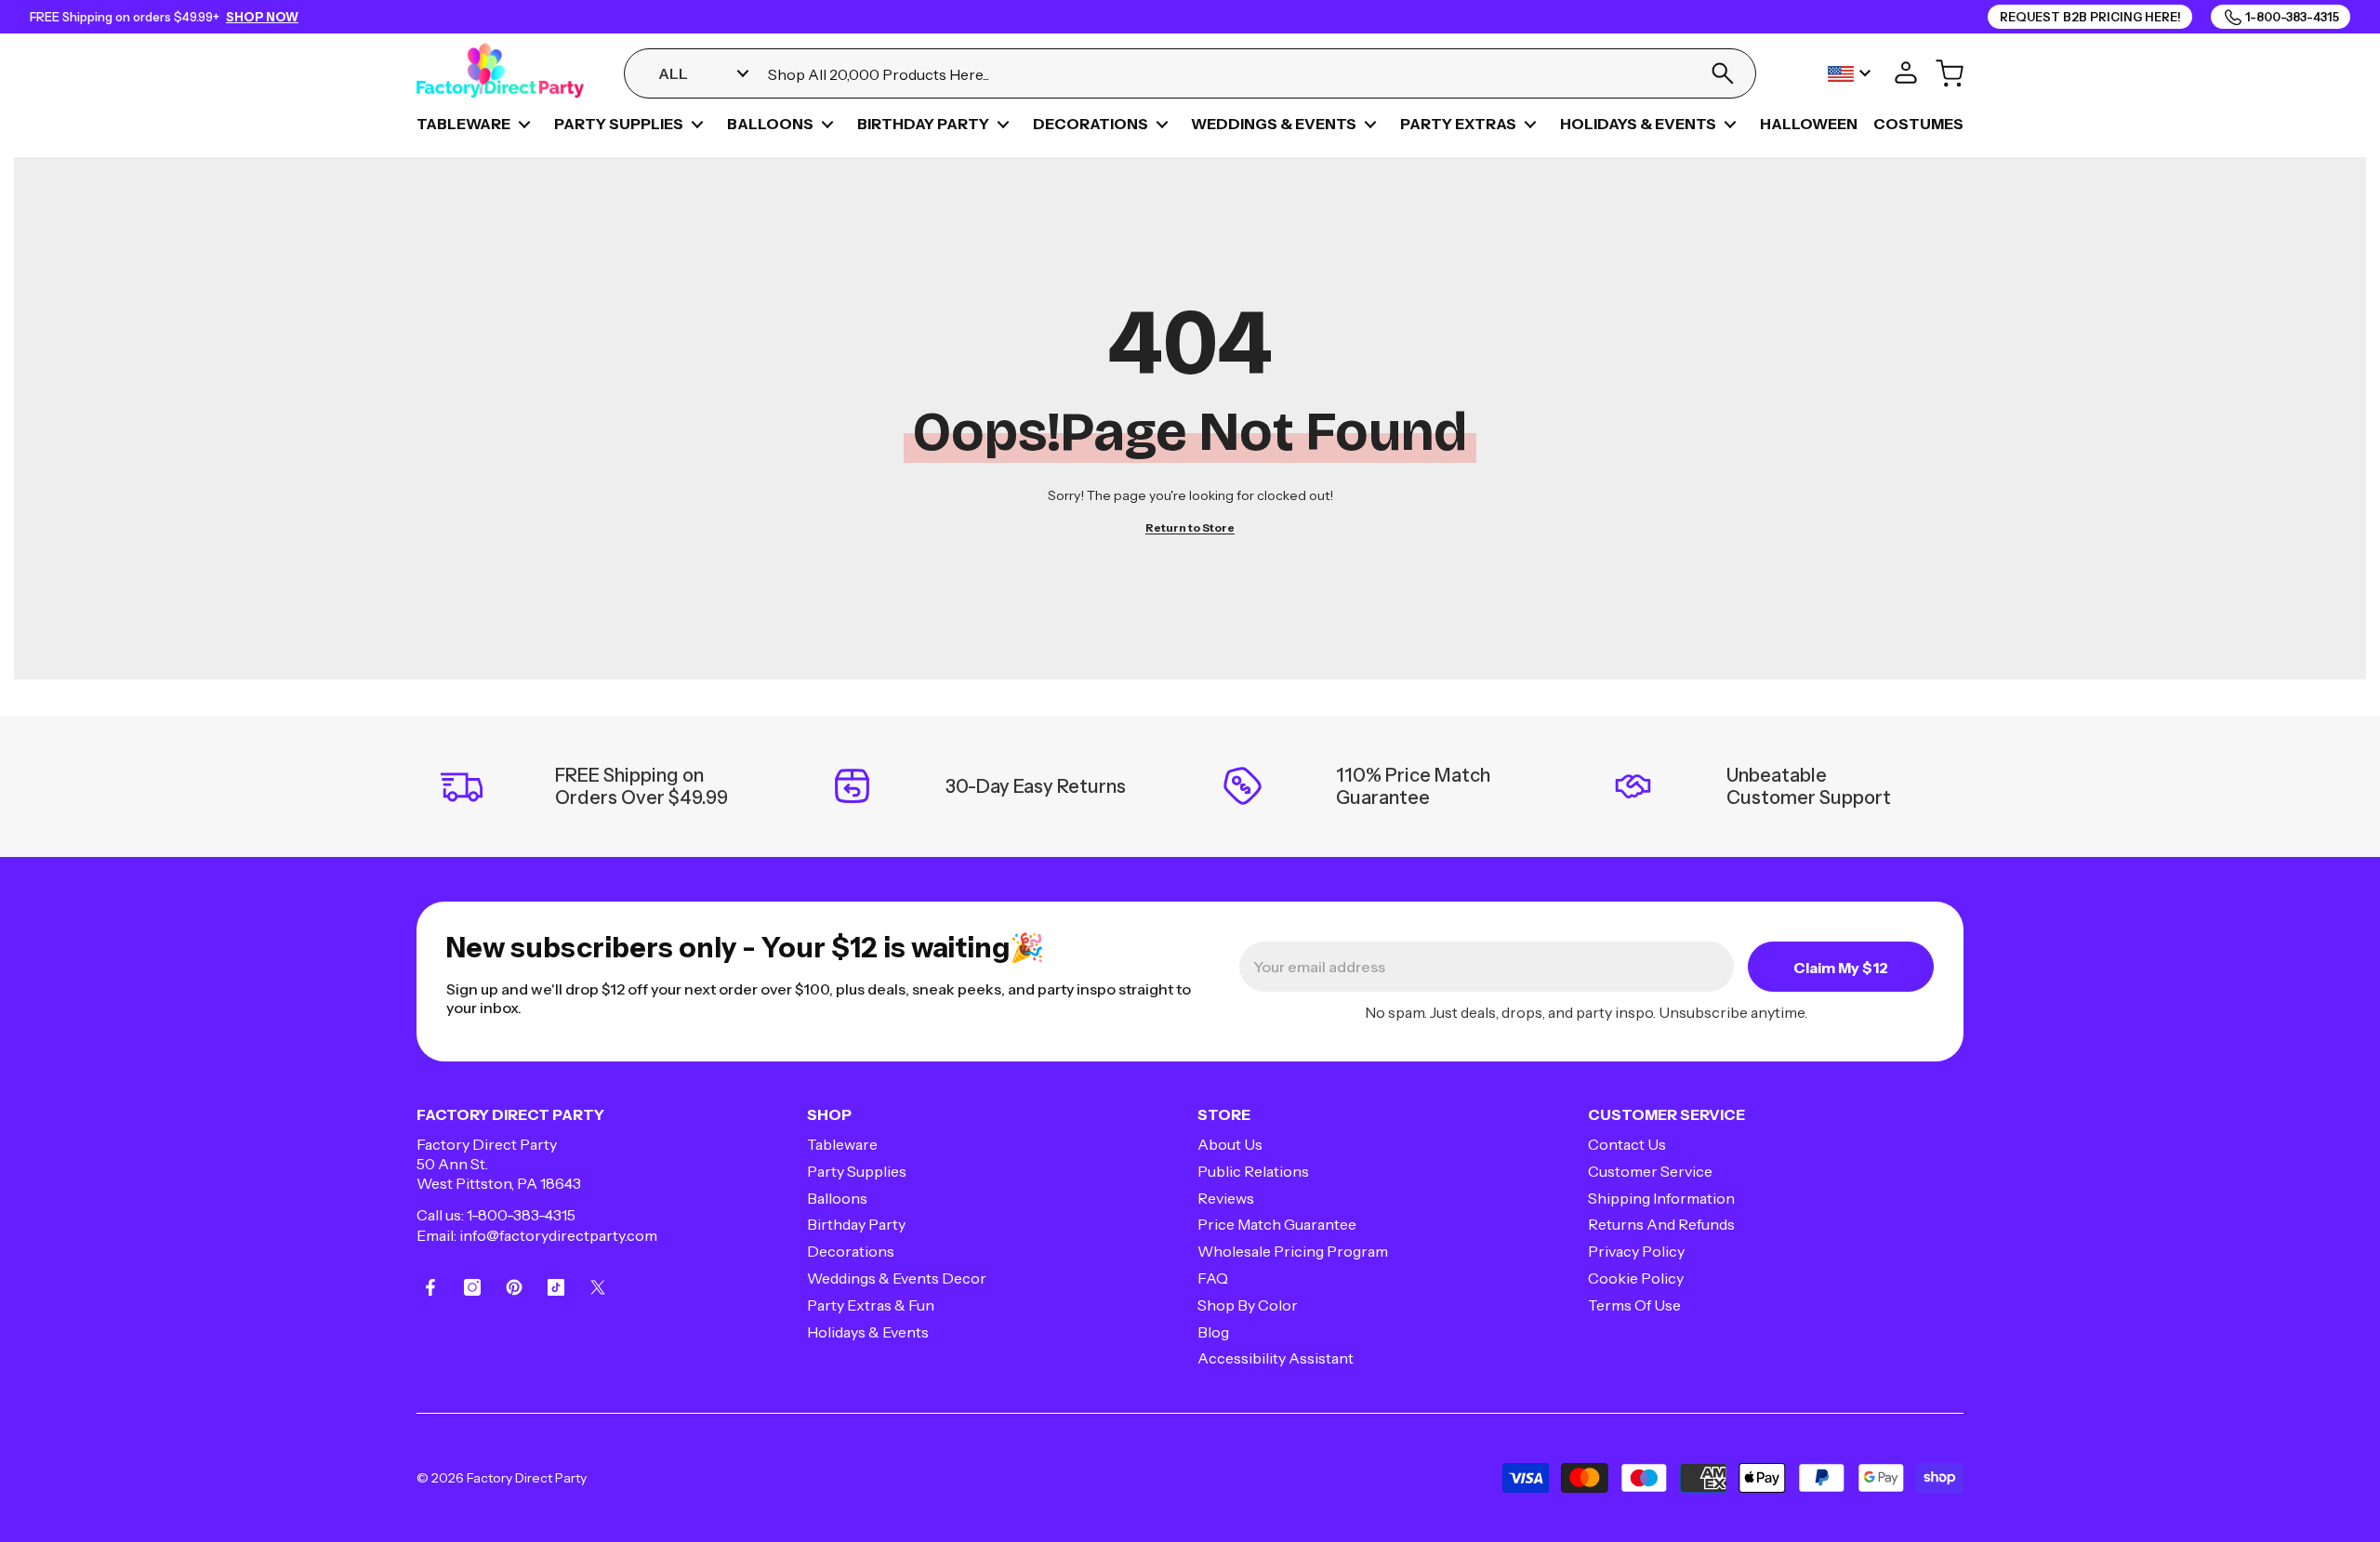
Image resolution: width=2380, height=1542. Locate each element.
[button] (524, 125)
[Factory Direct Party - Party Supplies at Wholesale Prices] (500, 73)
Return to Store (1190, 527)
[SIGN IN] (1906, 73)
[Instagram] (472, 1287)
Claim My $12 (1841, 968)
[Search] (1722, 73)
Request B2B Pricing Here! (2090, 17)
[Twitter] (598, 1287)
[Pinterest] (514, 1287)
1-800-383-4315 (521, 1215)
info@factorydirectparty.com (558, 1235)
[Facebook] (430, 1287)
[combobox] (1227, 74)
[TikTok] (556, 1287)
